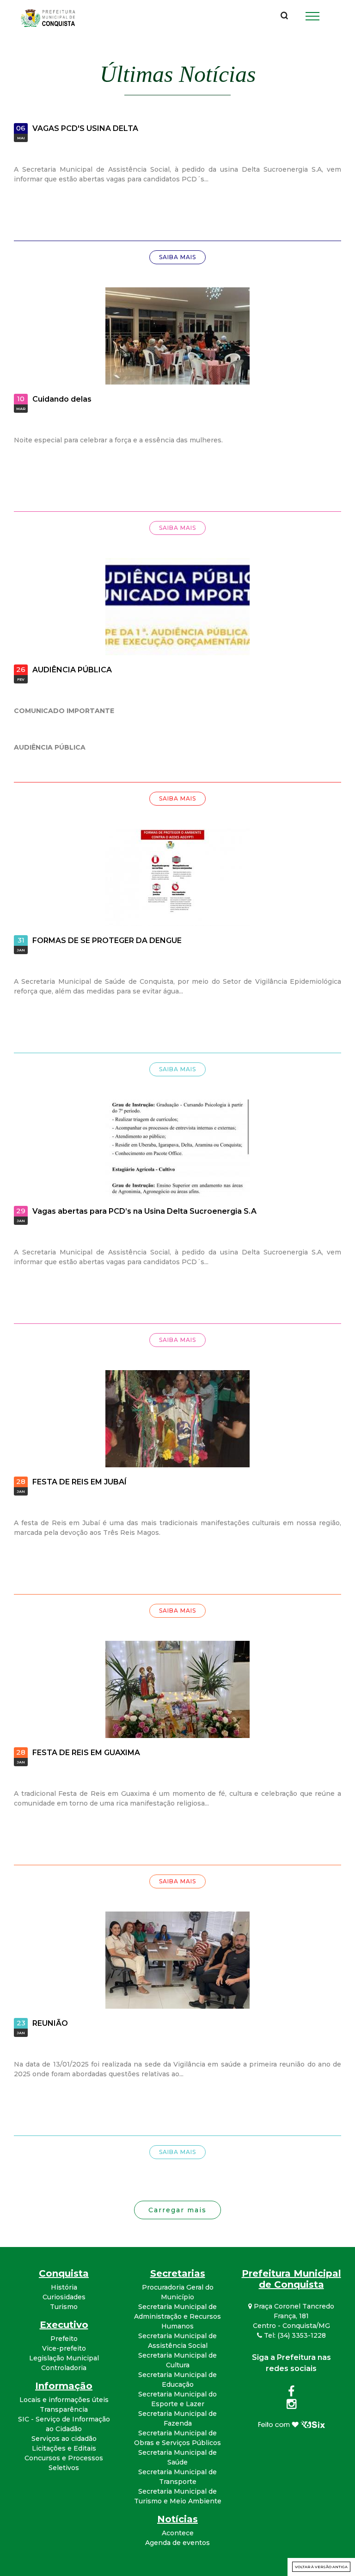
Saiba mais (177, 257)
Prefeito (64, 2339)
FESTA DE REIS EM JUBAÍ (80, 1482)
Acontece (178, 2533)
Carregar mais (177, 2210)
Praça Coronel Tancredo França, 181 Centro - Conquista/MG (293, 2316)
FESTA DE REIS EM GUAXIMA (86, 1753)
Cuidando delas (62, 399)
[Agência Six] (291, 2423)
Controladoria (64, 2368)
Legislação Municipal (64, 2358)
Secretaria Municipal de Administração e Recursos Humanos (177, 2316)
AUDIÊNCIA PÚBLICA (72, 670)
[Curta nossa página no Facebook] (291, 2393)
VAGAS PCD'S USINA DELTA (85, 128)
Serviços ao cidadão (64, 2439)
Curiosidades (64, 2297)
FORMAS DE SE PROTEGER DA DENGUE (107, 940)
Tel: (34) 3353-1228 (294, 2335)
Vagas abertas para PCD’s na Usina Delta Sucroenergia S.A (144, 1211)
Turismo (64, 2307)
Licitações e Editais (64, 2448)
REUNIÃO (50, 2023)
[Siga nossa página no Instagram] (291, 2406)
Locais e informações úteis (64, 2400)
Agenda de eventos (177, 2543)
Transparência (64, 2409)
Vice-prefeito (64, 2348)
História (64, 2287)
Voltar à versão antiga (321, 2567)
